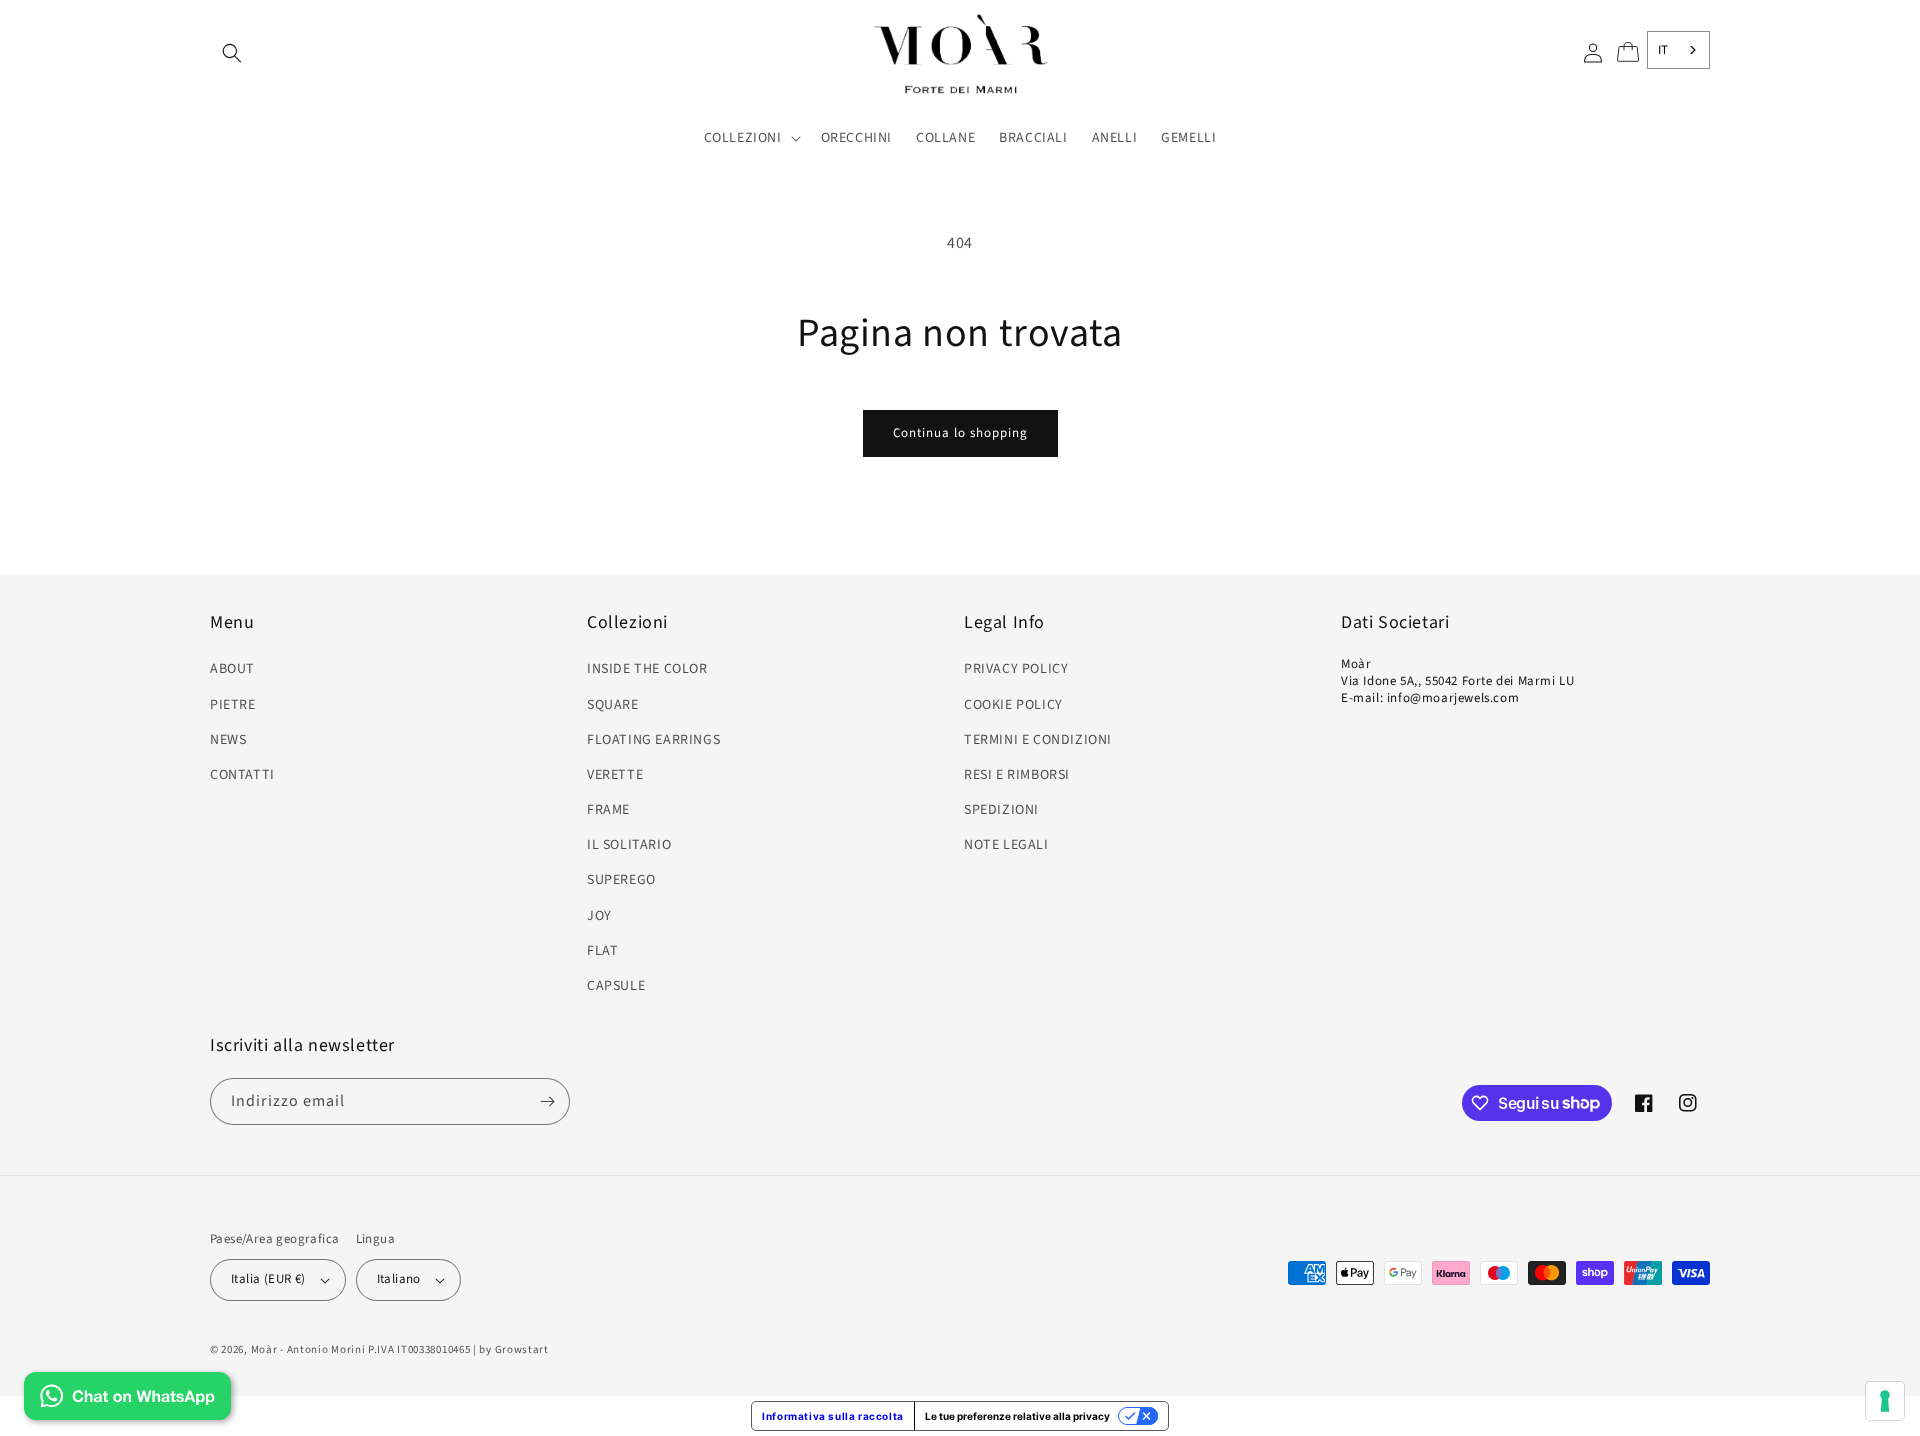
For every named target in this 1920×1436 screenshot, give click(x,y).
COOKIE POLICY (1013, 705)
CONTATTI (242, 775)
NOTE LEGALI (1006, 845)
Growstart (522, 1349)
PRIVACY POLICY (1016, 669)
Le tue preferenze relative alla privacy (1017, 1416)
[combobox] (1678, 50)
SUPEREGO (621, 880)
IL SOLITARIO (629, 845)
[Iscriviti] (547, 1101)
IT (1663, 50)
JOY (599, 916)
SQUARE (613, 705)
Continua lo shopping (960, 433)
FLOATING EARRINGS (653, 740)
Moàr (264, 1349)
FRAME (608, 810)
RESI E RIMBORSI (1017, 775)
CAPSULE (616, 986)
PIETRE (233, 705)
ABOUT (232, 669)
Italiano (399, 1279)
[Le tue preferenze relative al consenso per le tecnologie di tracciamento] (1885, 1401)
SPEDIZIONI (1001, 810)
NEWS (228, 740)
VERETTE (615, 775)
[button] (232, 53)
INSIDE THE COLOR (647, 669)
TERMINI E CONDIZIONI (1038, 740)
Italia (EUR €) (268, 1279)
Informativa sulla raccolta (833, 1416)
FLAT (602, 951)
